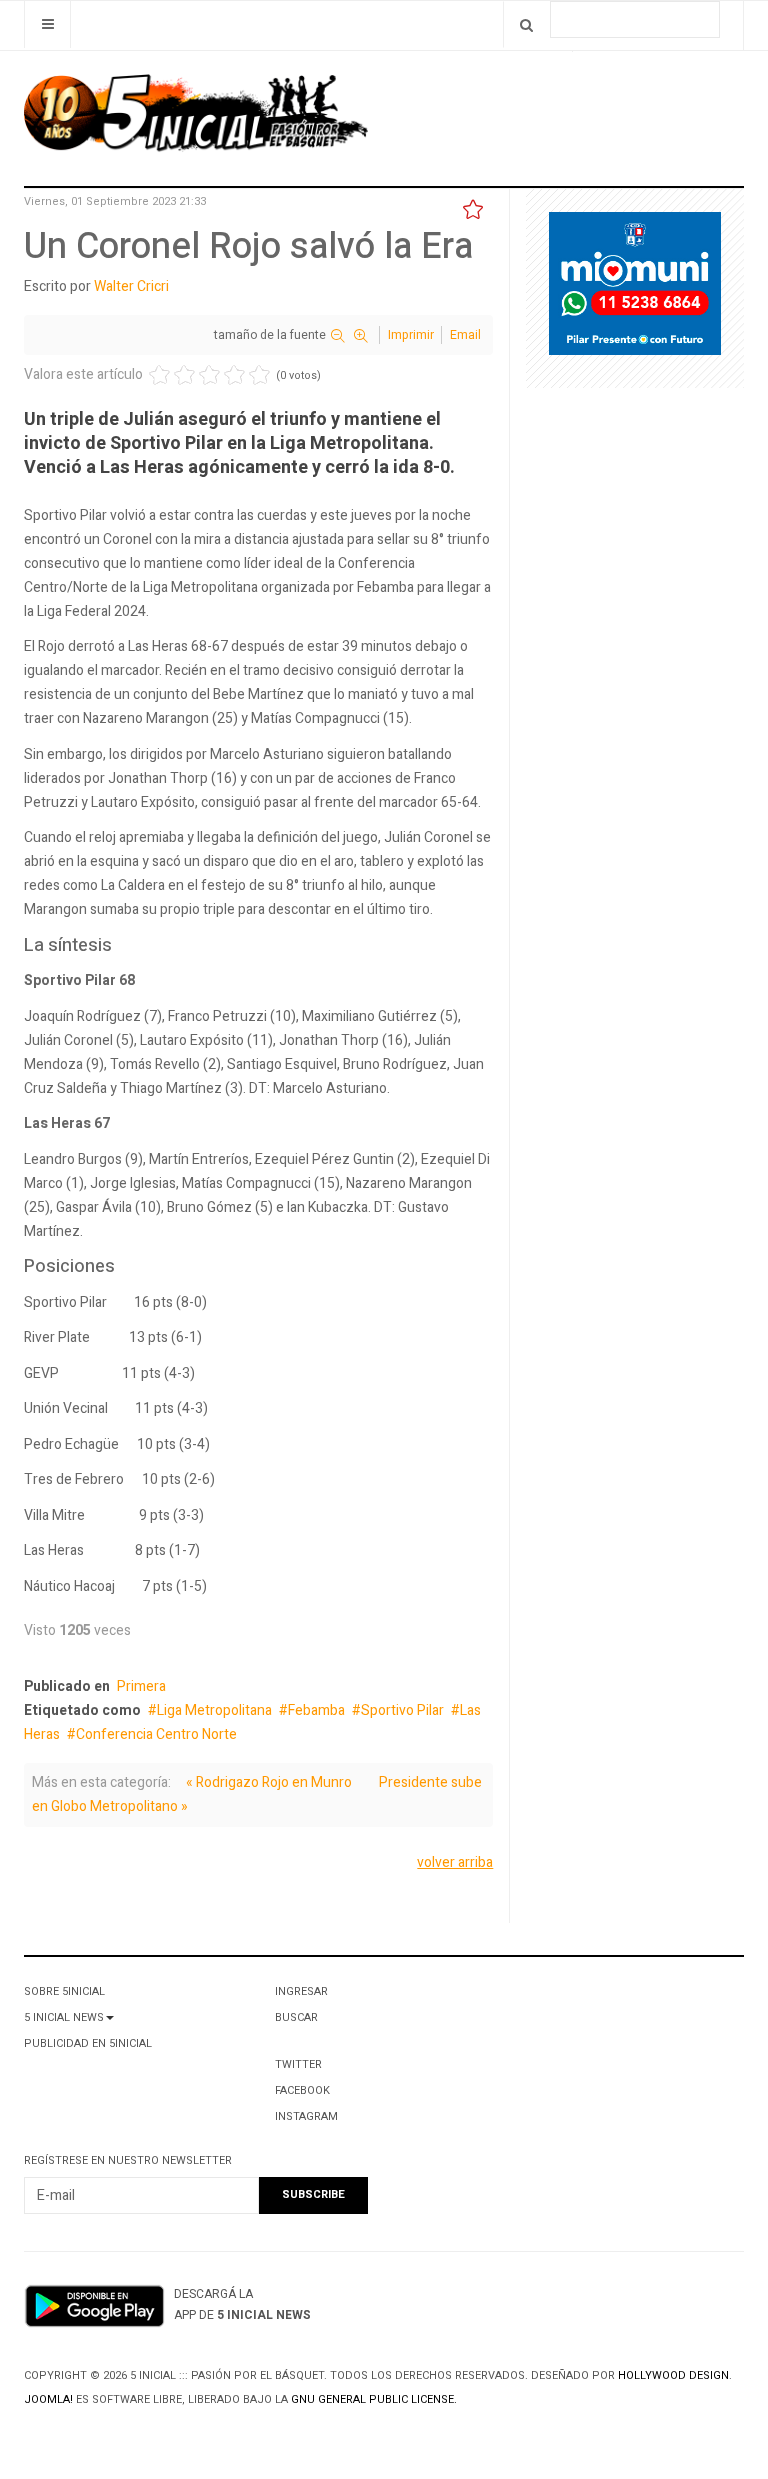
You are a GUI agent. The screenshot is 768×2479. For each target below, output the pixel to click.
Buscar (296, 2017)
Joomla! (48, 2399)
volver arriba (455, 1862)
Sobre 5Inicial (64, 1991)
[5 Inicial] (196, 119)
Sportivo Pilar (402, 1710)
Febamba (316, 1710)
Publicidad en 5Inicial (88, 2043)
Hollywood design (673, 2375)
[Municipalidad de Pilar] (635, 287)
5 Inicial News (64, 2017)
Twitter (298, 2064)
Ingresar (301, 1991)
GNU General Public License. (374, 2399)
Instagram (306, 2116)
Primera (141, 1686)
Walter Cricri (131, 286)
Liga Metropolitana (214, 1710)
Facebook (302, 2090)
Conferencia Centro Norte (156, 1734)
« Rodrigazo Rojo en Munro (269, 1782)
